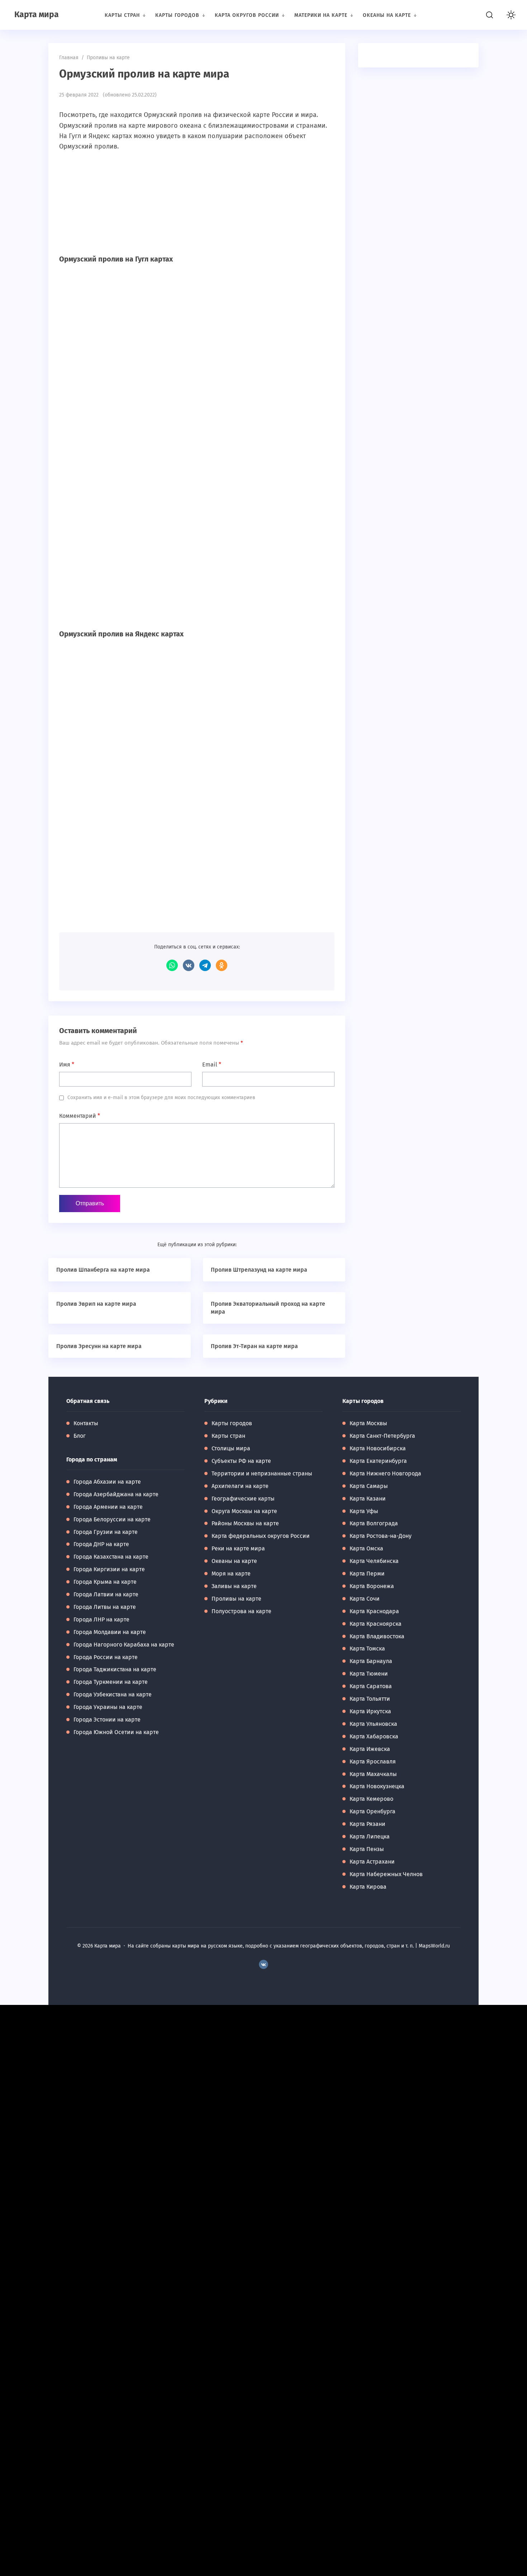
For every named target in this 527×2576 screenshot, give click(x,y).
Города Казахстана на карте (111, 1557)
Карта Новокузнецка (377, 1786)
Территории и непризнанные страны (262, 1473)
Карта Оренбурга (372, 1811)
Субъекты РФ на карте (241, 1461)
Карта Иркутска (370, 1711)
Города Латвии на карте (106, 1594)
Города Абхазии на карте (107, 1482)
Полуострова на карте (241, 1611)
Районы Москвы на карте (245, 1523)
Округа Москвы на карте (244, 1511)
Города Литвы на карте (105, 1607)
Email (212, 1065)
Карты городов (232, 1423)
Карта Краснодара (374, 1611)
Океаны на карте (234, 1561)
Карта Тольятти (370, 1699)
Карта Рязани (367, 1824)
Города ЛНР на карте (101, 1619)
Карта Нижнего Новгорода (385, 1473)
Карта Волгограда (374, 1523)
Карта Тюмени (369, 1674)
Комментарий (80, 1116)
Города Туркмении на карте (111, 1682)
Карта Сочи (365, 1599)
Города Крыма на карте (105, 1582)
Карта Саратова (371, 1686)
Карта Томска (367, 1649)
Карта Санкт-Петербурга (382, 1436)
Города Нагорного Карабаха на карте (124, 1645)
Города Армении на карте (108, 1507)
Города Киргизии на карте (109, 1569)
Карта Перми (367, 1574)
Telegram (205, 965)
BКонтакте (263, 1965)
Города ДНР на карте (101, 1544)
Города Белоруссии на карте (112, 1519)
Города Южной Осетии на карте (116, 1732)
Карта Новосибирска (378, 1448)
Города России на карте (106, 1657)
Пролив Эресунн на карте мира (99, 1346)
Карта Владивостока (377, 1636)
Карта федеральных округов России (261, 1536)
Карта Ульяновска (373, 1724)
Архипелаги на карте (240, 1486)
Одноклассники (222, 965)
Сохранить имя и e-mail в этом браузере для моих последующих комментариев (161, 1098)
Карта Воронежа (372, 1586)
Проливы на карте (236, 1599)
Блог (80, 1436)
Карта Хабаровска (374, 1736)
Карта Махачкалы (373, 1774)
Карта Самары (369, 1486)
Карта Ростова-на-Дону (381, 1536)
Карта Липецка (370, 1836)
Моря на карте (231, 1574)
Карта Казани (368, 1499)
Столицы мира (231, 1448)
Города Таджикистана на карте (115, 1669)
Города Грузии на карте (106, 1532)
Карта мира (37, 14)
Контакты (86, 1423)
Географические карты (243, 1499)
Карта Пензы (367, 1849)
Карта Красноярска (376, 1624)
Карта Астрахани (372, 1862)
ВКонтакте (189, 965)
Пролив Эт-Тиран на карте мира (254, 1346)
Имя (67, 1065)
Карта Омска (366, 1548)
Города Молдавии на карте (110, 1632)
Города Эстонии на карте (107, 1720)
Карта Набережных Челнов (386, 1874)
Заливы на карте (234, 1586)
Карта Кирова (368, 1887)
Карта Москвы (368, 1423)
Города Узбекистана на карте (113, 1694)
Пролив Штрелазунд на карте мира (259, 1270)
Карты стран (228, 1436)
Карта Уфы (364, 1511)
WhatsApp (172, 965)
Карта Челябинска (374, 1561)
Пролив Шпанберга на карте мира (103, 1270)
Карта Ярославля (373, 1762)
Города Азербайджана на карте (116, 1494)
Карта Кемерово (371, 1799)
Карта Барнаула (371, 1661)
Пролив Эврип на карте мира (96, 1304)
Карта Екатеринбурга (378, 1461)
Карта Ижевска (370, 1749)
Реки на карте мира (238, 1548)
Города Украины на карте (108, 1707)
